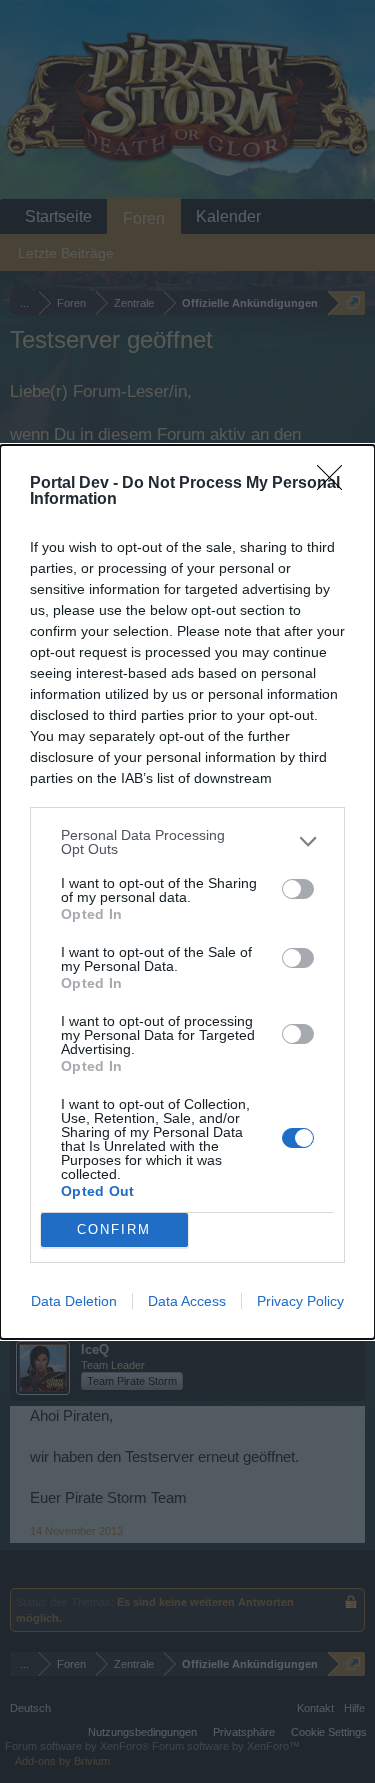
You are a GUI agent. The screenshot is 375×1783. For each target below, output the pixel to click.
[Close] (336, 484)
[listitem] (187, 842)
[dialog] (187, 892)
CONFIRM (114, 1229)
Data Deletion (74, 1301)
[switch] (298, 889)
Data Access (187, 1301)
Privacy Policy (300, 1301)
